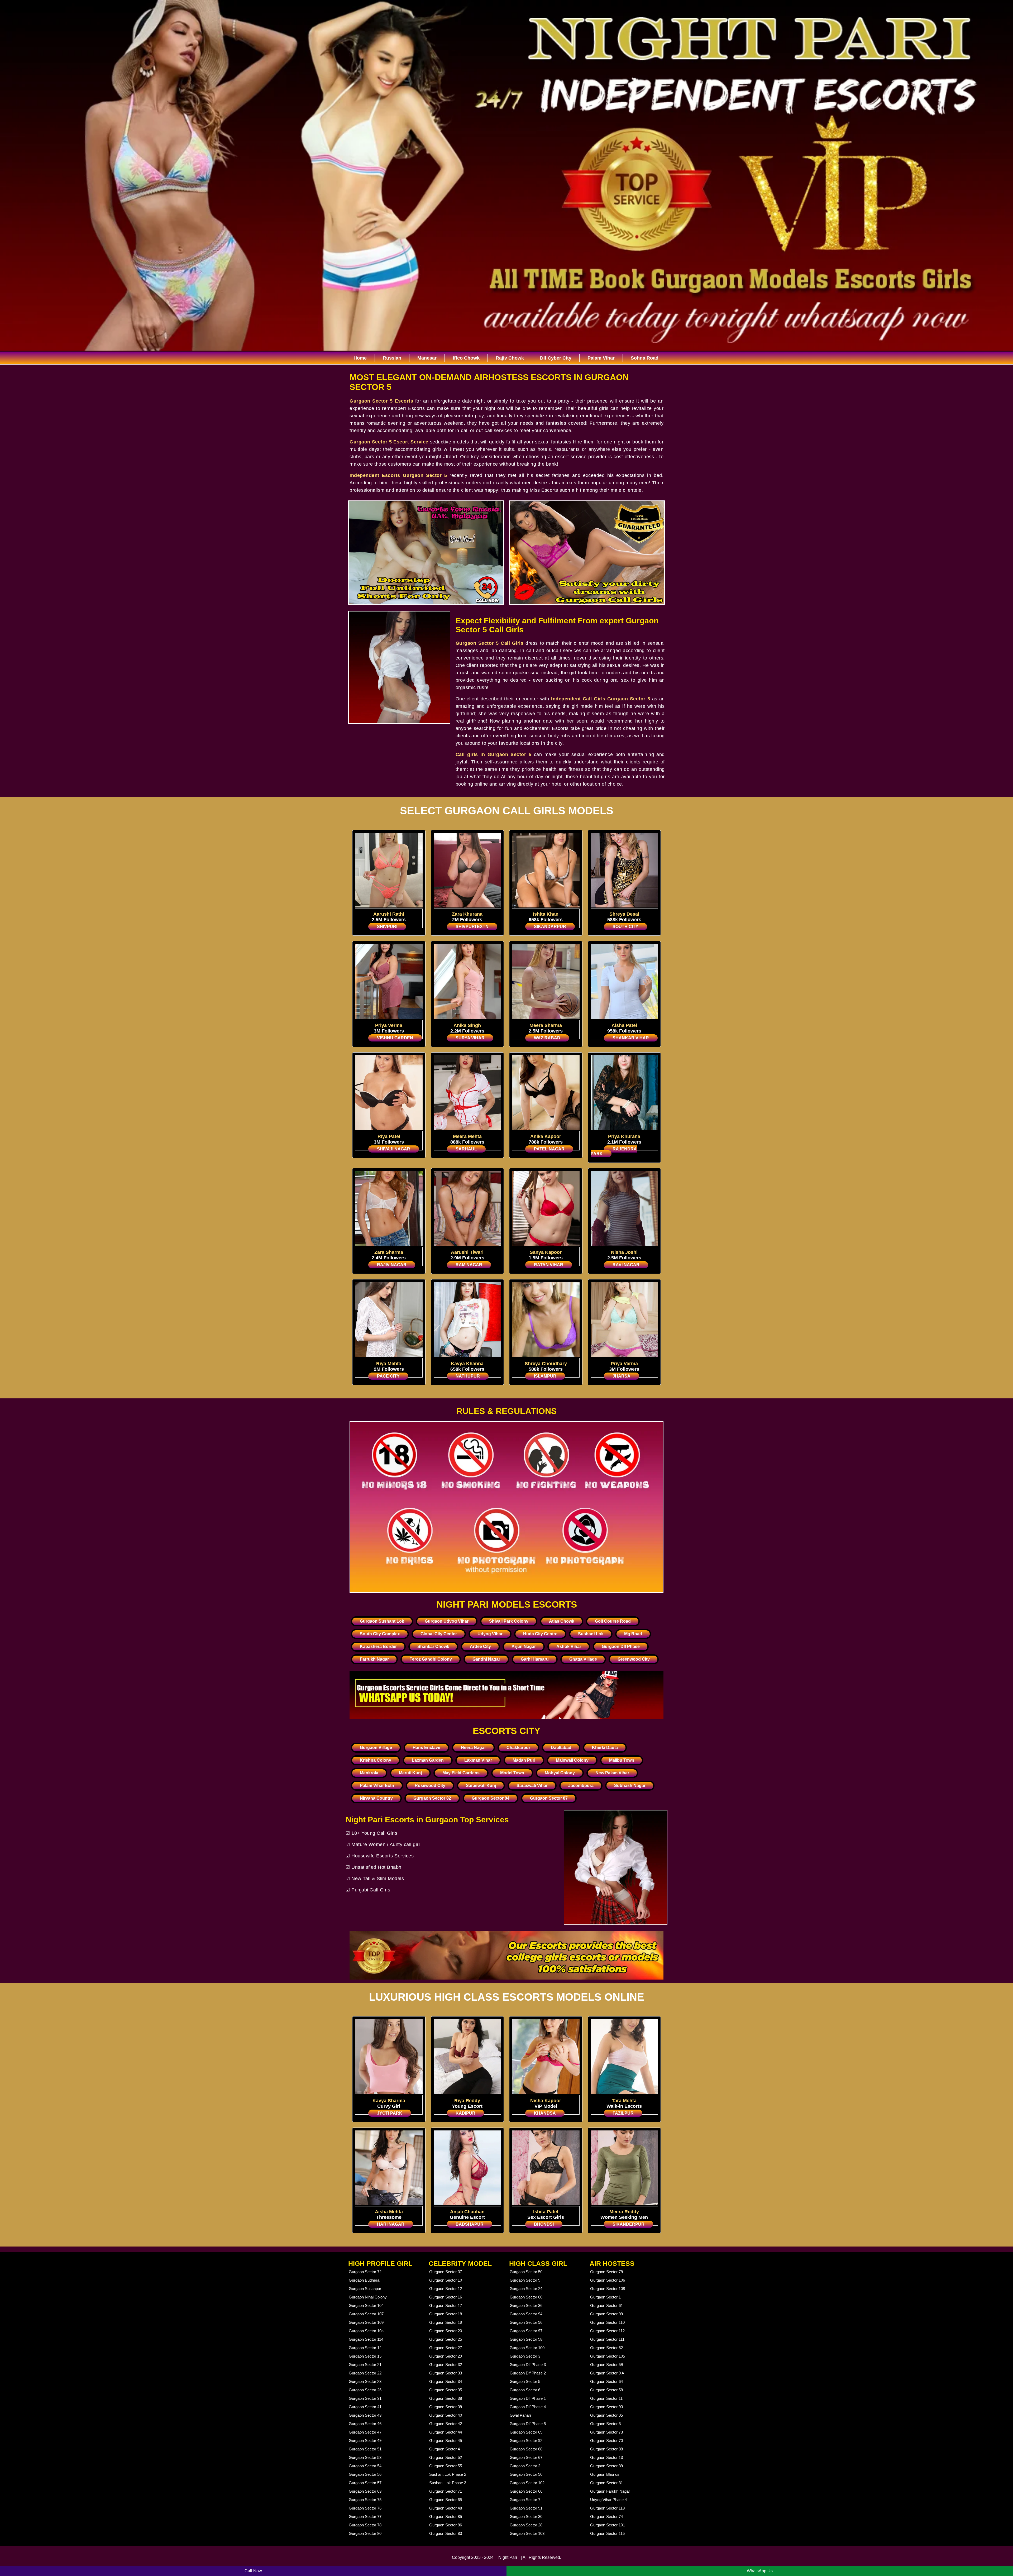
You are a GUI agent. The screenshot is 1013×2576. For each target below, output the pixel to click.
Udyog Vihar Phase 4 (608, 2500)
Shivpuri (387, 927)
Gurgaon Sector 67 (526, 2457)
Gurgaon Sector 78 (365, 2525)
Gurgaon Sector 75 (365, 2500)
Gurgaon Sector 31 (365, 2398)
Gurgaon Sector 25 (446, 2339)
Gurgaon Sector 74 (606, 2517)
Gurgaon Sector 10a (366, 2331)
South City (625, 927)
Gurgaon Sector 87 (549, 1798)
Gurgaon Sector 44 (446, 2432)
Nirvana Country (376, 1798)
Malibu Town (622, 1760)
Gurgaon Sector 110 (607, 2322)
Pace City (388, 1376)
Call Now (253, 2571)
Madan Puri (524, 1760)
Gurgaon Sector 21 (365, 2365)
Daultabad (561, 1748)
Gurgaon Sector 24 (526, 2289)
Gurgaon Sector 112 (607, 2331)
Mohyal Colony (560, 1773)
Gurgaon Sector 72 (365, 2272)
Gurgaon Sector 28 (526, 2525)
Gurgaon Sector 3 (525, 2356)
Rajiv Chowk (510, 358)
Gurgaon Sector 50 (526, 2272)
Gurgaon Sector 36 (526, 2305)
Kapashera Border (378, 1647)
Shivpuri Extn (472, 927)
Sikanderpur (629, 2224)
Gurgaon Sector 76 (365, 2508)
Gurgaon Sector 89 (606, 2466)
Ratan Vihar (549, 1265)
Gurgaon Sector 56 (365, 2474)
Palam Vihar (601, 358)
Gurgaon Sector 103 (527, 2533)
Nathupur (468, 1376)
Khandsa (545, 2113)
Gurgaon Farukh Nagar (610, 2491)
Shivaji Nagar (394, 1149)
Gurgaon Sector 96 (526, 2322)
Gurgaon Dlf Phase (621, 1647)
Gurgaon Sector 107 (366, 2314)
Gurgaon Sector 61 (606, 2305)
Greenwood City (634, 1659)
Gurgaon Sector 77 (365, 2517)
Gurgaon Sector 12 (446, 2289)
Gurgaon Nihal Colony (368, 2297)
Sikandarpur (550, 927)
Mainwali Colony (572, 1760)
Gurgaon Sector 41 (365, 2407)
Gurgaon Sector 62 (606, 2348)
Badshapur (470, 2224)
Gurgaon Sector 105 (608, 2356)
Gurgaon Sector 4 (445, 2449)
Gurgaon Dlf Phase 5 (528, 2424)
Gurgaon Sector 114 (366, 2339)
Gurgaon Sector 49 (365, 2441)
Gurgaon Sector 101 (608, 2525)
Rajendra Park (614, 1151)
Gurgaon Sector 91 (526, 2508)
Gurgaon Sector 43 (365, 2415)
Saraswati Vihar (532, 1786)
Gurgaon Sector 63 (365, 2491)
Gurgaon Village (376, 1748)
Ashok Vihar (569, 1647)
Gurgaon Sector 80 (365, 2533)
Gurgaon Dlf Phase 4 (528, 2407)
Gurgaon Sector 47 (365, 2432)
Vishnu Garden (395, 1038)
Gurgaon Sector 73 (606, 2432)
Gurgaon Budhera (364, 2280)
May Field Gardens (461, 1773)
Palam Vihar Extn (377, 1786)
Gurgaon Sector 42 (446, 2424)
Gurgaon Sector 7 (525, 2500)
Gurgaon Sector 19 (446, 2322)
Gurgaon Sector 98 (526, 2339)
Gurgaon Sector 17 (446, 2305)
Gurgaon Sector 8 (605, 2424)
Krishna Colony (376, 1760)
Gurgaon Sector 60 (526, 2297)
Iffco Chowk (466, 358)
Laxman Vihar (478, 1760)
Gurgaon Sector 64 (606, 2381)
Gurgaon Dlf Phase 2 (528, 2373)
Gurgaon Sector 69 (526, 2432)
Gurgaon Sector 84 (491, 1798)
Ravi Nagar (626, 1265)
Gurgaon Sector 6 (525, 2390)
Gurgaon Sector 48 (446, 2508)
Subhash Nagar (630, 1786)
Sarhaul (466, 1149)
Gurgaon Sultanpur (365, 2289)
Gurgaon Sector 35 (446, 2390)
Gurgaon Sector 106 (608, 2280)
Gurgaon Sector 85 (446, 2517)
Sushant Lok (591, 1634)
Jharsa (622, 1376)
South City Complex (380, 1634)
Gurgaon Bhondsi (605, 2474)
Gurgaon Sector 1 (605, 2297)
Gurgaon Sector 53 (365, 2457)
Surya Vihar (470, 1038)
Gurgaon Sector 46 (365, 2424)
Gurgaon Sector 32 (446, 2365)
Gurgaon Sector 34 (446, 2381)
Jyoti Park (390, 2113)
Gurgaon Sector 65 (446, 2500)
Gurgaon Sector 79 (606, 2272)
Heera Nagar (473, 1748)
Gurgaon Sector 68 (526, 2449)
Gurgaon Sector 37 (446, 2272)
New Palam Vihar (612, 1773)
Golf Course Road (613, 1621)
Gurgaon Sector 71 (446, 2491)
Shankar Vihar (631, 1038)
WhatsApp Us (760, 2571)
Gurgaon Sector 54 (365, 2466)
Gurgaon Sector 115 (607, 2533)
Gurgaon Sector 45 (446, 2441)
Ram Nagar (469, 1265)
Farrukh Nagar (374, 1659)
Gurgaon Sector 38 (446, 2398)
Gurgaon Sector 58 (606, 2390)
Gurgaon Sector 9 (525, 2280)
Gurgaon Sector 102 (527, 2483)
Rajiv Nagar (392, 1265)
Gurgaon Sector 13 (606, 2457)
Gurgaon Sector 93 (606, 2407)
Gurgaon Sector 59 (606, 2365)
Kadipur (465, 2113)
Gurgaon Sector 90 (526, 2474)
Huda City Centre (540, 1634)
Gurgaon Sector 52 (446, 2457)
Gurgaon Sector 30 (526, 2517)
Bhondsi (544, 2224)
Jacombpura (581, 1786)
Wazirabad (547, 1038)
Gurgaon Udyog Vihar (447, 1621)
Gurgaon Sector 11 (606, 2398)
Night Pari (508, 2557)
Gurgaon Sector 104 (366, 2305)
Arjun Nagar (524, 1647)
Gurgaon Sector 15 (365, 2356)
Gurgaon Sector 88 (606, 2449)
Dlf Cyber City (556, 358)
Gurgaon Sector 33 (446, 2373)
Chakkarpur (518, 1748)
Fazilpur (623, 2113)
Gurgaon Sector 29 (446, 2356)
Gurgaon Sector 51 (365, 2449)
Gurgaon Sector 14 (365, 2348)
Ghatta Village (583, 1659)
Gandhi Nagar (486, 1659)
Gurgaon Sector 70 (606, 2441)
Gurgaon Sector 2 (525, 2466)
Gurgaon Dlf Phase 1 (528, 2398)
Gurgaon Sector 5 (525, 2381)
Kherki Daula (605, 1748)
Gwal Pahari (520, 2415)
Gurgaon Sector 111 (607, 2339)
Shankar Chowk (433, 1647)
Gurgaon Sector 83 (446, 2533)
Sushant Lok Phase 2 (448, 2474)
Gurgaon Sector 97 (526, 2331)
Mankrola (369, 1773)
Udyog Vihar (490, 1634)
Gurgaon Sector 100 (527, 2348)
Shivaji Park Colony (509, 1621)
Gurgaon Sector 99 (606, 2314)
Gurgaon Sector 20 (446, 2331)
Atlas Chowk (562, 1621)
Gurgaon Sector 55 (446, 2466)
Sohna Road (645, 358)
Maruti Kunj (410, 1773)
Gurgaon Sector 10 (446, 2280)
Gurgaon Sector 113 (607, 2508)
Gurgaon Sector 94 (526, 2314)
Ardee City (480, 1647)
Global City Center (439, 1634)
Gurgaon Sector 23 (365, 2381)
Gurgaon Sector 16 (446, 2297)
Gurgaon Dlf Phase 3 (528, 2365)
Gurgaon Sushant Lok (382, 1621)
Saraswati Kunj (481, 1786)
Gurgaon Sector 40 (446, 2415)
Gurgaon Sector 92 (526, 2441)
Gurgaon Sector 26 (365, 2390)
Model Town (512, 1773)
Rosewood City (430, 1786)
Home (360, 358)
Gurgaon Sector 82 (432, 1798)
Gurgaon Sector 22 (365, 2373)
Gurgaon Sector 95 (606, 2415)
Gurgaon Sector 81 (606, 2483)
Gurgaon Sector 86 (446, 2525)
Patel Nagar (549, 1149)
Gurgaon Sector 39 (446, 2407)
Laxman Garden (428, 1760)
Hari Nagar (391, 2224)
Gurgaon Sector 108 (608, 2289)
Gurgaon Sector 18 (446, 2314)
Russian (392, 358)
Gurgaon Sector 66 (526, 2491)
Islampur (545, 1376)
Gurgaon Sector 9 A (607, 2373)
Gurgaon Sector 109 (366, 2322)
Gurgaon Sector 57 (365, 2483)
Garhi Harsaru (535, 1659)
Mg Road (633, 1634)
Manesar (427, 358)
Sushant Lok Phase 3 (448, 2483)
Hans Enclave (426, 1748)
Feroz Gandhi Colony (431, 1659)
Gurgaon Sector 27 (446, 2348)
